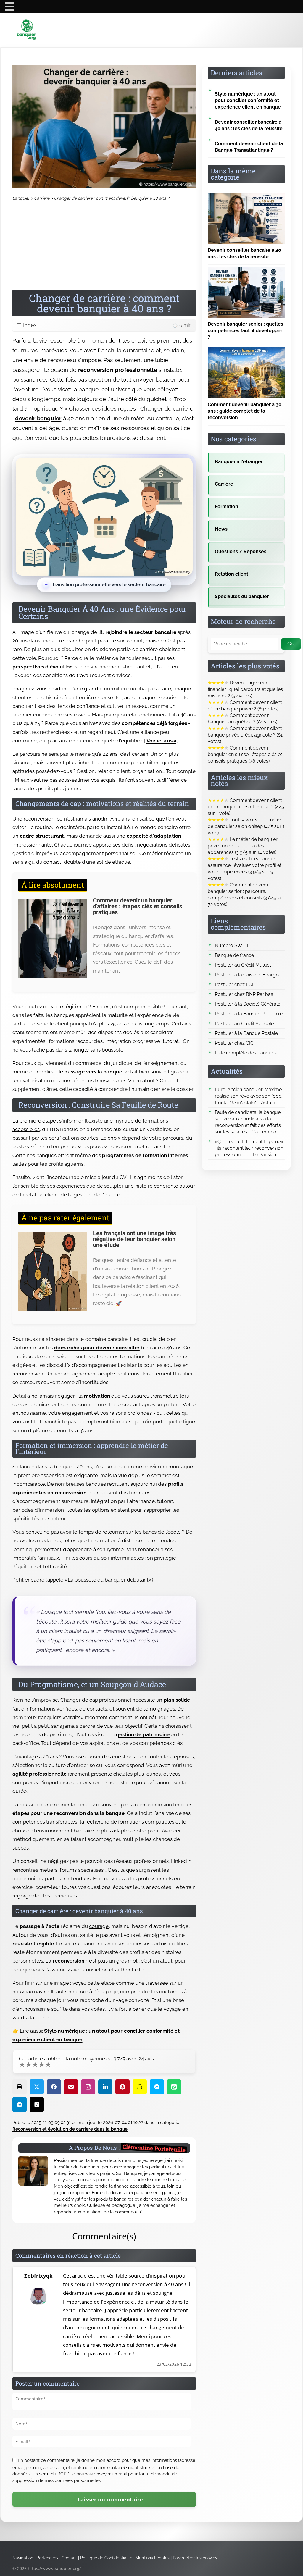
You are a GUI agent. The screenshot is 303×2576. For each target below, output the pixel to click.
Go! (291, 644)
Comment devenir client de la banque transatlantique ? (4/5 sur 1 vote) (246, 807)
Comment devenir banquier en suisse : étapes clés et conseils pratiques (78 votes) (245, 754)
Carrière (224, 484)
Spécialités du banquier (242, 596)
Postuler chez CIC (234, 1043)
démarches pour (75, 1348)
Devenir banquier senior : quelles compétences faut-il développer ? (245, 331)
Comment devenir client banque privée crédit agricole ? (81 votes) (245, 735)
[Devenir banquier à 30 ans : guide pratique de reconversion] (246, 350)
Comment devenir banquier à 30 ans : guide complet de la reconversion (245, 411)
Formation (227, 507)
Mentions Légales (153, 2558)
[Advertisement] (104, 246)
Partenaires (47, 2558)
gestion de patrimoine (143, 1734)
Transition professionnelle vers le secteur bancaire (109, 585)
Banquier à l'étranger (239, 462)
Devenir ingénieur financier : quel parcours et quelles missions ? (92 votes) (245, 689)
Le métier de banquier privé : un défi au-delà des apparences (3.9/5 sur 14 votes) (243, 846)
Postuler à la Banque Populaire (249, 1014)
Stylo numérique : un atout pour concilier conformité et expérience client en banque (248, 100)
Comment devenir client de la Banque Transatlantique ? (249, 147)
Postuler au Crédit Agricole (244, 1024)
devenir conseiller (118, 1348)
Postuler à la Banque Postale (246, 1033)
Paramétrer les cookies (195, 2558)
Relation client (232, 574)
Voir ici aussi (161, 741)
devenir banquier (38, 418)
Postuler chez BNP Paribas (244, 994)
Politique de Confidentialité (106, 2558)
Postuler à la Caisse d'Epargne (248, 975)
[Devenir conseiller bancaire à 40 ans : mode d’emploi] (246, 196)
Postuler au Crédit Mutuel (243, 965)
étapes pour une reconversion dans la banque (69, 1813)
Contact (69, 2558)
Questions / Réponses (241, 551)
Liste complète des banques (246, 1053)
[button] (20, 2087)
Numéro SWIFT (232, 945)
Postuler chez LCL (235, 985)
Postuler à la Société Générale (248, 1004)
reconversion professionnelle (118, 370)
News (221, 529)
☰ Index (104, 325)
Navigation (23, 2558)
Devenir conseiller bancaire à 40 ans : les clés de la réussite (249, 125)
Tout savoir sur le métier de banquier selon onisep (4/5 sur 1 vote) (246, 826)
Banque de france (234, 955)
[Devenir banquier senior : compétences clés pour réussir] (246, 270)
